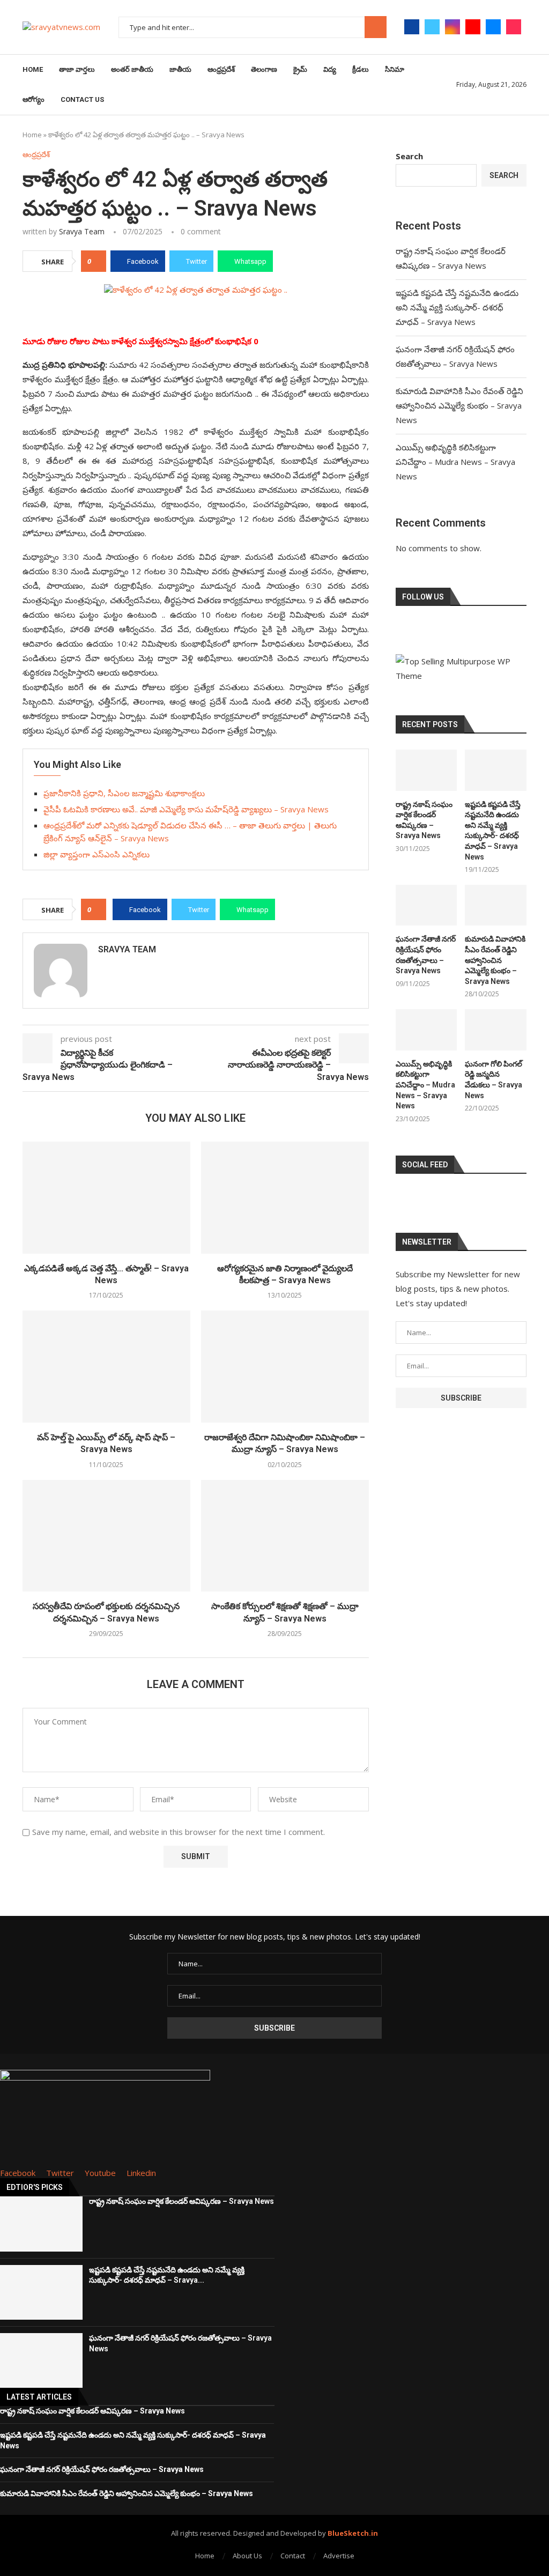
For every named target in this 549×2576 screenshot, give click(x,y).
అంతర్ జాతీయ (132, 69)
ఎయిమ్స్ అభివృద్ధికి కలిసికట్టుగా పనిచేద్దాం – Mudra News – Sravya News (455, 462)
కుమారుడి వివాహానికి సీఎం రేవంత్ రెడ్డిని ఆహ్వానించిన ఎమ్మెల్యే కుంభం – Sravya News (459, 405)
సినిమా (395, 69)
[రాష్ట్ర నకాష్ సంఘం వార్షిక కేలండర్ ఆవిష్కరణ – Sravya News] (426, 770)
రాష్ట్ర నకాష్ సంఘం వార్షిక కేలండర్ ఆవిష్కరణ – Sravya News (424, 820)
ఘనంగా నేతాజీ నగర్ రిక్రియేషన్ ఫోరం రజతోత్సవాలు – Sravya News (426, 955)
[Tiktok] (514, 27)
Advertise (339, 2556)
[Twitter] (432, 27)
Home (33, 69)
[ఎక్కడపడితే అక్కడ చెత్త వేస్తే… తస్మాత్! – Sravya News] (106, 1198)
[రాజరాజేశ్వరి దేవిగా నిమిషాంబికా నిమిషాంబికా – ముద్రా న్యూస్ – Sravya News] (285, 1367)
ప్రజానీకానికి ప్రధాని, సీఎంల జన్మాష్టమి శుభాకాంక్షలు (124, 793)
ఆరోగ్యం (34, 99)
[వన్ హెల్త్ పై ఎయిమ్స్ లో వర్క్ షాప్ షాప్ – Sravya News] (106, 1367)
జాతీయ (180, 69)
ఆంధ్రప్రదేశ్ (221, 69)
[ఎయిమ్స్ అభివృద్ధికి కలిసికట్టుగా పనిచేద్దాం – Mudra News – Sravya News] (426, 1030)
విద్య (330, 69)
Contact (293, 2556)
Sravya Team (82, 231)
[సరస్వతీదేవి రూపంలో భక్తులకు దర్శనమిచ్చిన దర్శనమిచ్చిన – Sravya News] (106, 1536)
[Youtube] (473, 27)
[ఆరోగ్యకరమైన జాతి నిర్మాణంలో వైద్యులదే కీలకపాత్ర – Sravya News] (285, 1198)
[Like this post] (97, 261)
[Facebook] (412, 27)
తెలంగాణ (264, 69)
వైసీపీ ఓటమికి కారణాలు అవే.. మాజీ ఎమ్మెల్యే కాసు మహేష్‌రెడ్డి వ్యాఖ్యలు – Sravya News (186, 809)
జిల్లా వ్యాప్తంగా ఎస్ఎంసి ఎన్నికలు (97, 854)
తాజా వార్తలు (77, 69)
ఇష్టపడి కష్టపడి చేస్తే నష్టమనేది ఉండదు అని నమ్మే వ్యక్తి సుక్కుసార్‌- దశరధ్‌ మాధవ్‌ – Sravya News (457, 307)
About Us (247, 2556)
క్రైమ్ (300, 69)
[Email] (493, 27)
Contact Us (82, 99)
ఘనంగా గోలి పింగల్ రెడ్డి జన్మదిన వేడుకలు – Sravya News (494, 1080)
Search (376, 27)
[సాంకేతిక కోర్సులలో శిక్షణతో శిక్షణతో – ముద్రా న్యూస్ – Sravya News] (285, 1536)
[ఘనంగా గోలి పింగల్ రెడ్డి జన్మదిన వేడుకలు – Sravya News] (496, 1030)
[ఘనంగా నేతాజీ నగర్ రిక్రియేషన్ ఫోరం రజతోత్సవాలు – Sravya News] (426, 905)
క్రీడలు (361, 69)
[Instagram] (452, 27)
